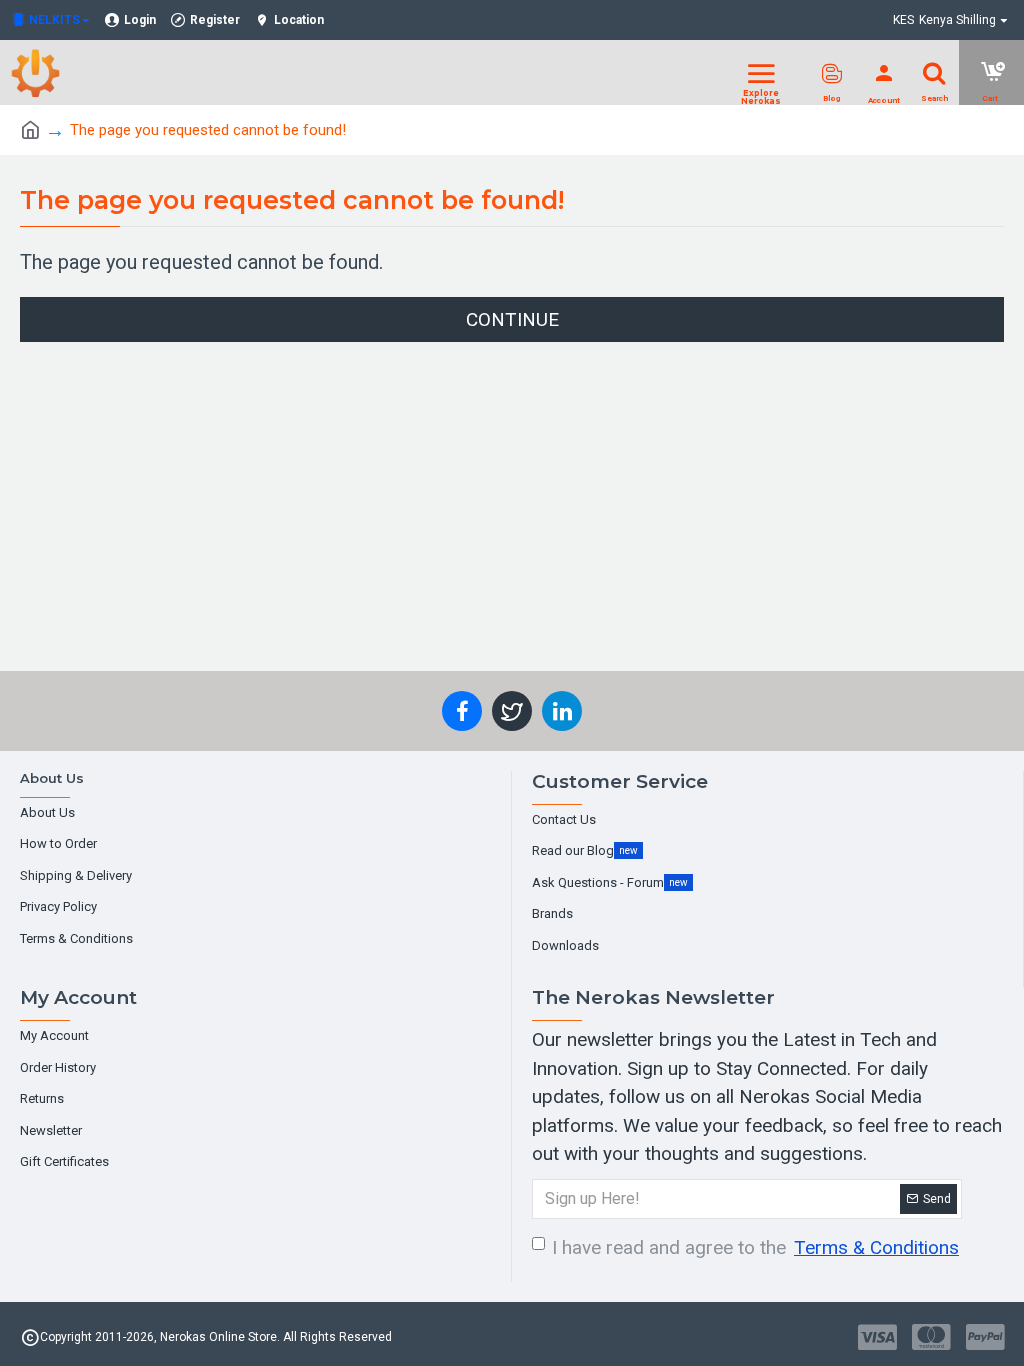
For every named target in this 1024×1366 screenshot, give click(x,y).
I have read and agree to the (755, 1247)
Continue (512, 319)
